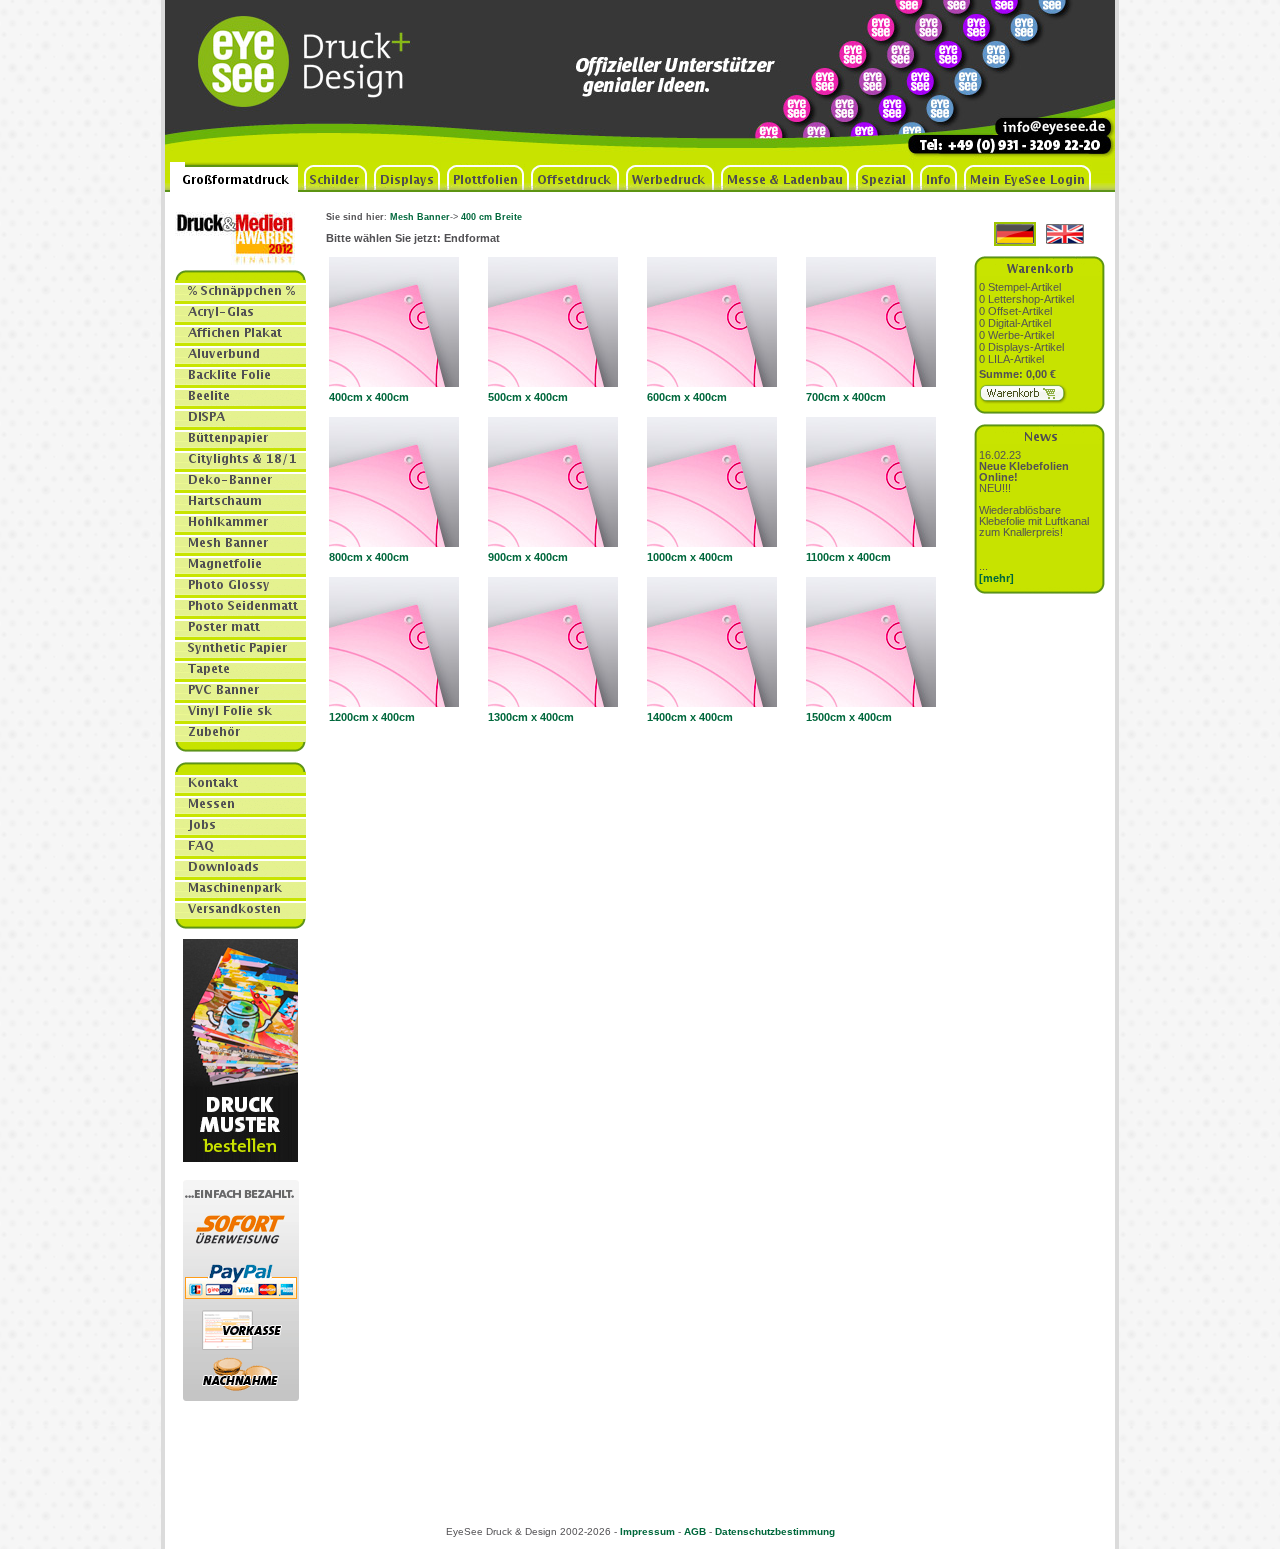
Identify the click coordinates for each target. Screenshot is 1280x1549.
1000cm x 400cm (690, 557)
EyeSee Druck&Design (315, 81)
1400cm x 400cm (690, 717)
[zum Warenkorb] (1023, 400)
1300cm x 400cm (531, 717)
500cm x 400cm (528, 397)
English (1065, 234)
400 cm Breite (491, 217)
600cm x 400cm (687, 397)
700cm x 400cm (846, 397)
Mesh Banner (420, 217)
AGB (695, 1531)
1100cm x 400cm (848, 557)
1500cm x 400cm (849, 717)
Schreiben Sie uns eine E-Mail (1040, 81)
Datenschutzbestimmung (775, 1531)
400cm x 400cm (369, 397)
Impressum (647, 1531)
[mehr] (996, 578)
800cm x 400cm (369, 557)
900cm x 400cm (528, 557)
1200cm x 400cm (372, 717)
